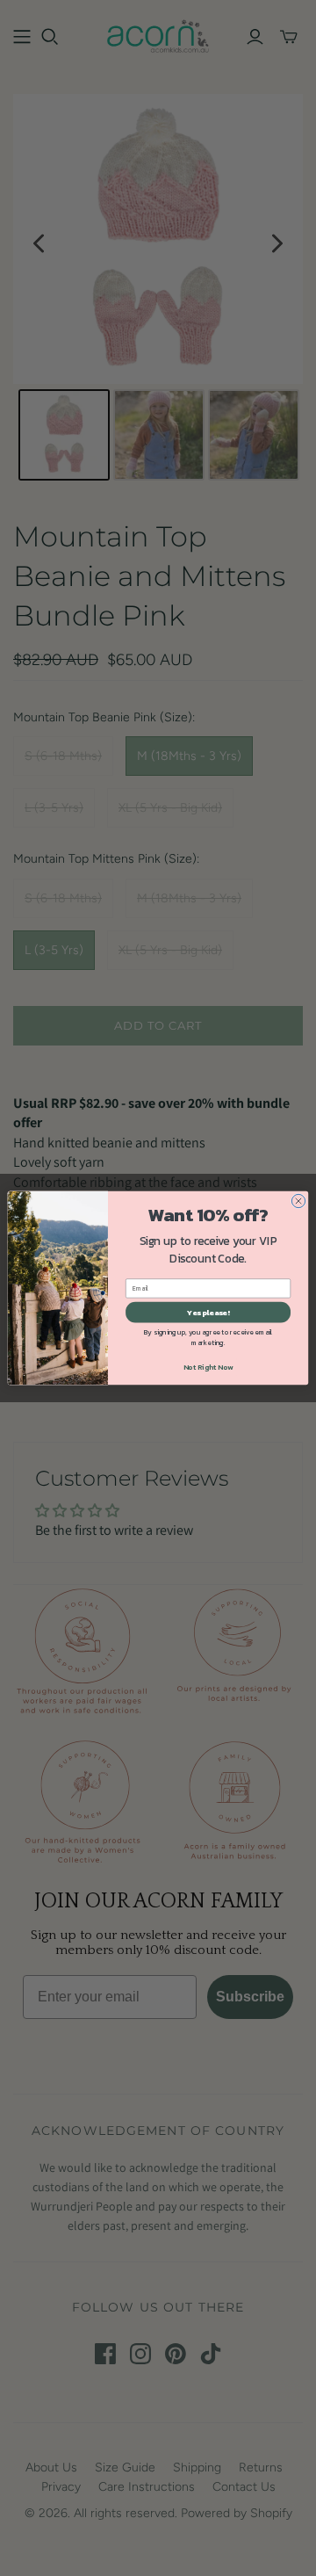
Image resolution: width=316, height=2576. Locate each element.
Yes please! (208, 1312)
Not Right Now (208, 1367)
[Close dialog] (298, 1201)
